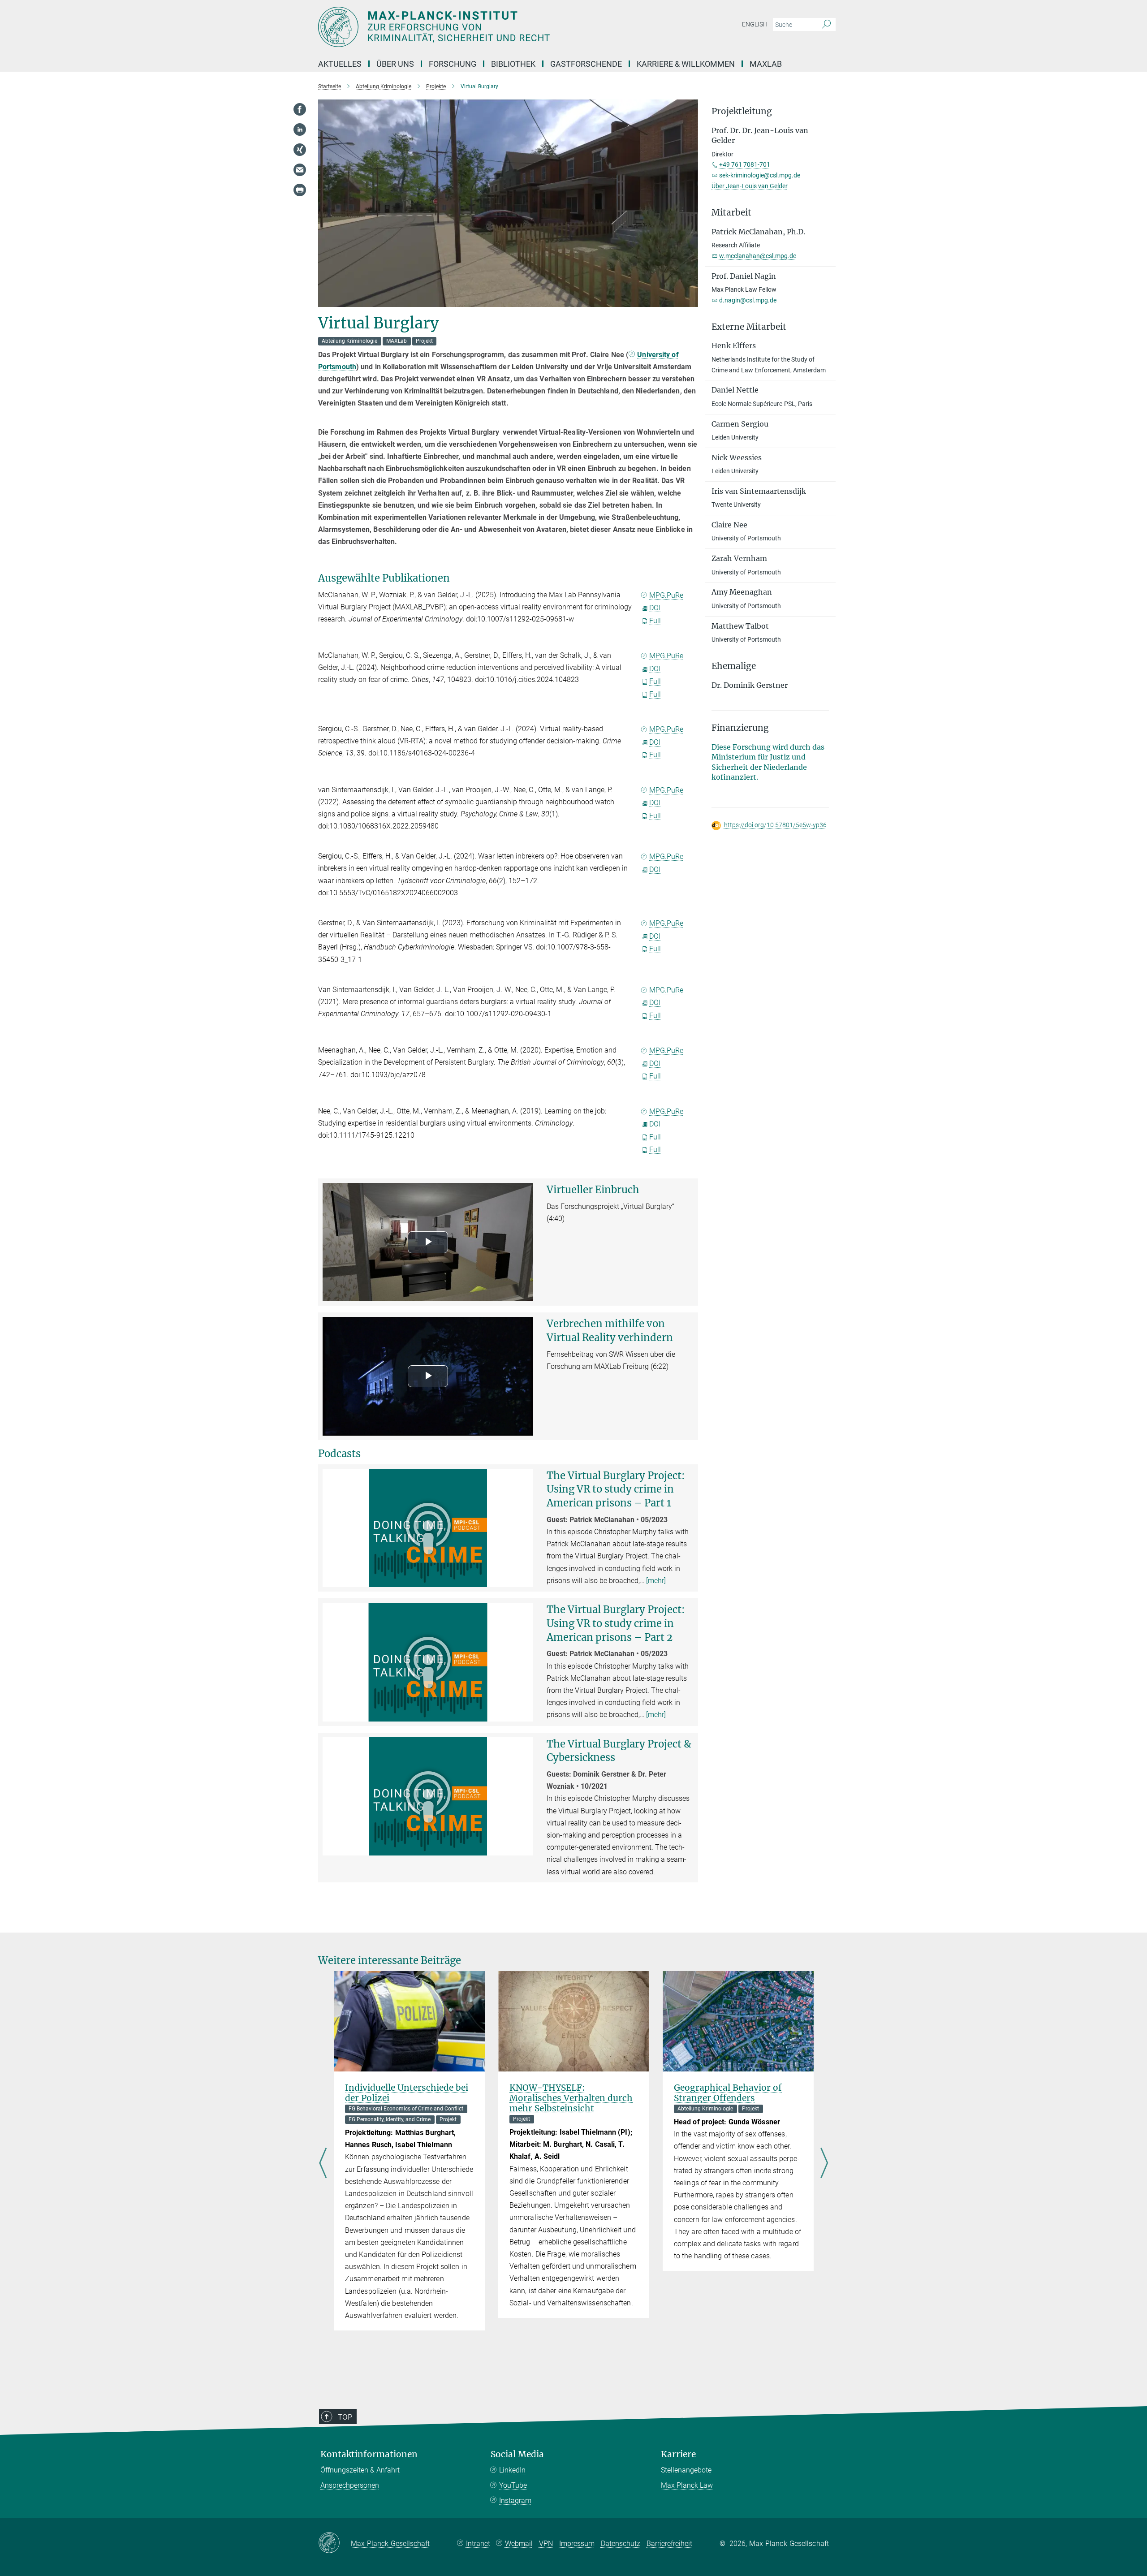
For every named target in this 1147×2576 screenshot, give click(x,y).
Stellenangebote (686, 2470)
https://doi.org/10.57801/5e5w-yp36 (775, 825)
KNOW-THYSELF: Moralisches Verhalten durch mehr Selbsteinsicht (571, 2098)
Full (655, 621)
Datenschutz (621, 2544)
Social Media (517, 2454)
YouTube (513, 2485)
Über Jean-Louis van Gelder (750, 186)
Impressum (577, 2544)
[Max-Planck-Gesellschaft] (334, 2543)
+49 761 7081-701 (745, 164)
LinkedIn (512, 2470)
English (755, 24)
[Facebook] (300, 109)
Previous (323, 2164)
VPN (546, 2544)
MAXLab (766, 64)
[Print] (300, 190)
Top (345, 2417)
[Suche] (826, 25)
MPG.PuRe (666, 595)
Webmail (519, 2544)
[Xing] (300, 150)
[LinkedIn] (300, 129)
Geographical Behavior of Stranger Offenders (728, 2093)
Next (824, 2164)
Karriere (678, 2454)
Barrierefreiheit (669, 2544)
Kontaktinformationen (369, 2454)
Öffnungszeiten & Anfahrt (360, 2470)
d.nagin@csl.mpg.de (748, 300)
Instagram (515, 2500)
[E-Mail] (300, 170)
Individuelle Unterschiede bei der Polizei (407, 2093)
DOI (655, 608)
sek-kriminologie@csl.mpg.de (760, 175)
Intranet (478, 2544)
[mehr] (656, 1581)
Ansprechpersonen (350, 2485)
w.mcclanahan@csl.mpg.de (758, 256)
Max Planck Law (687, 2485)
